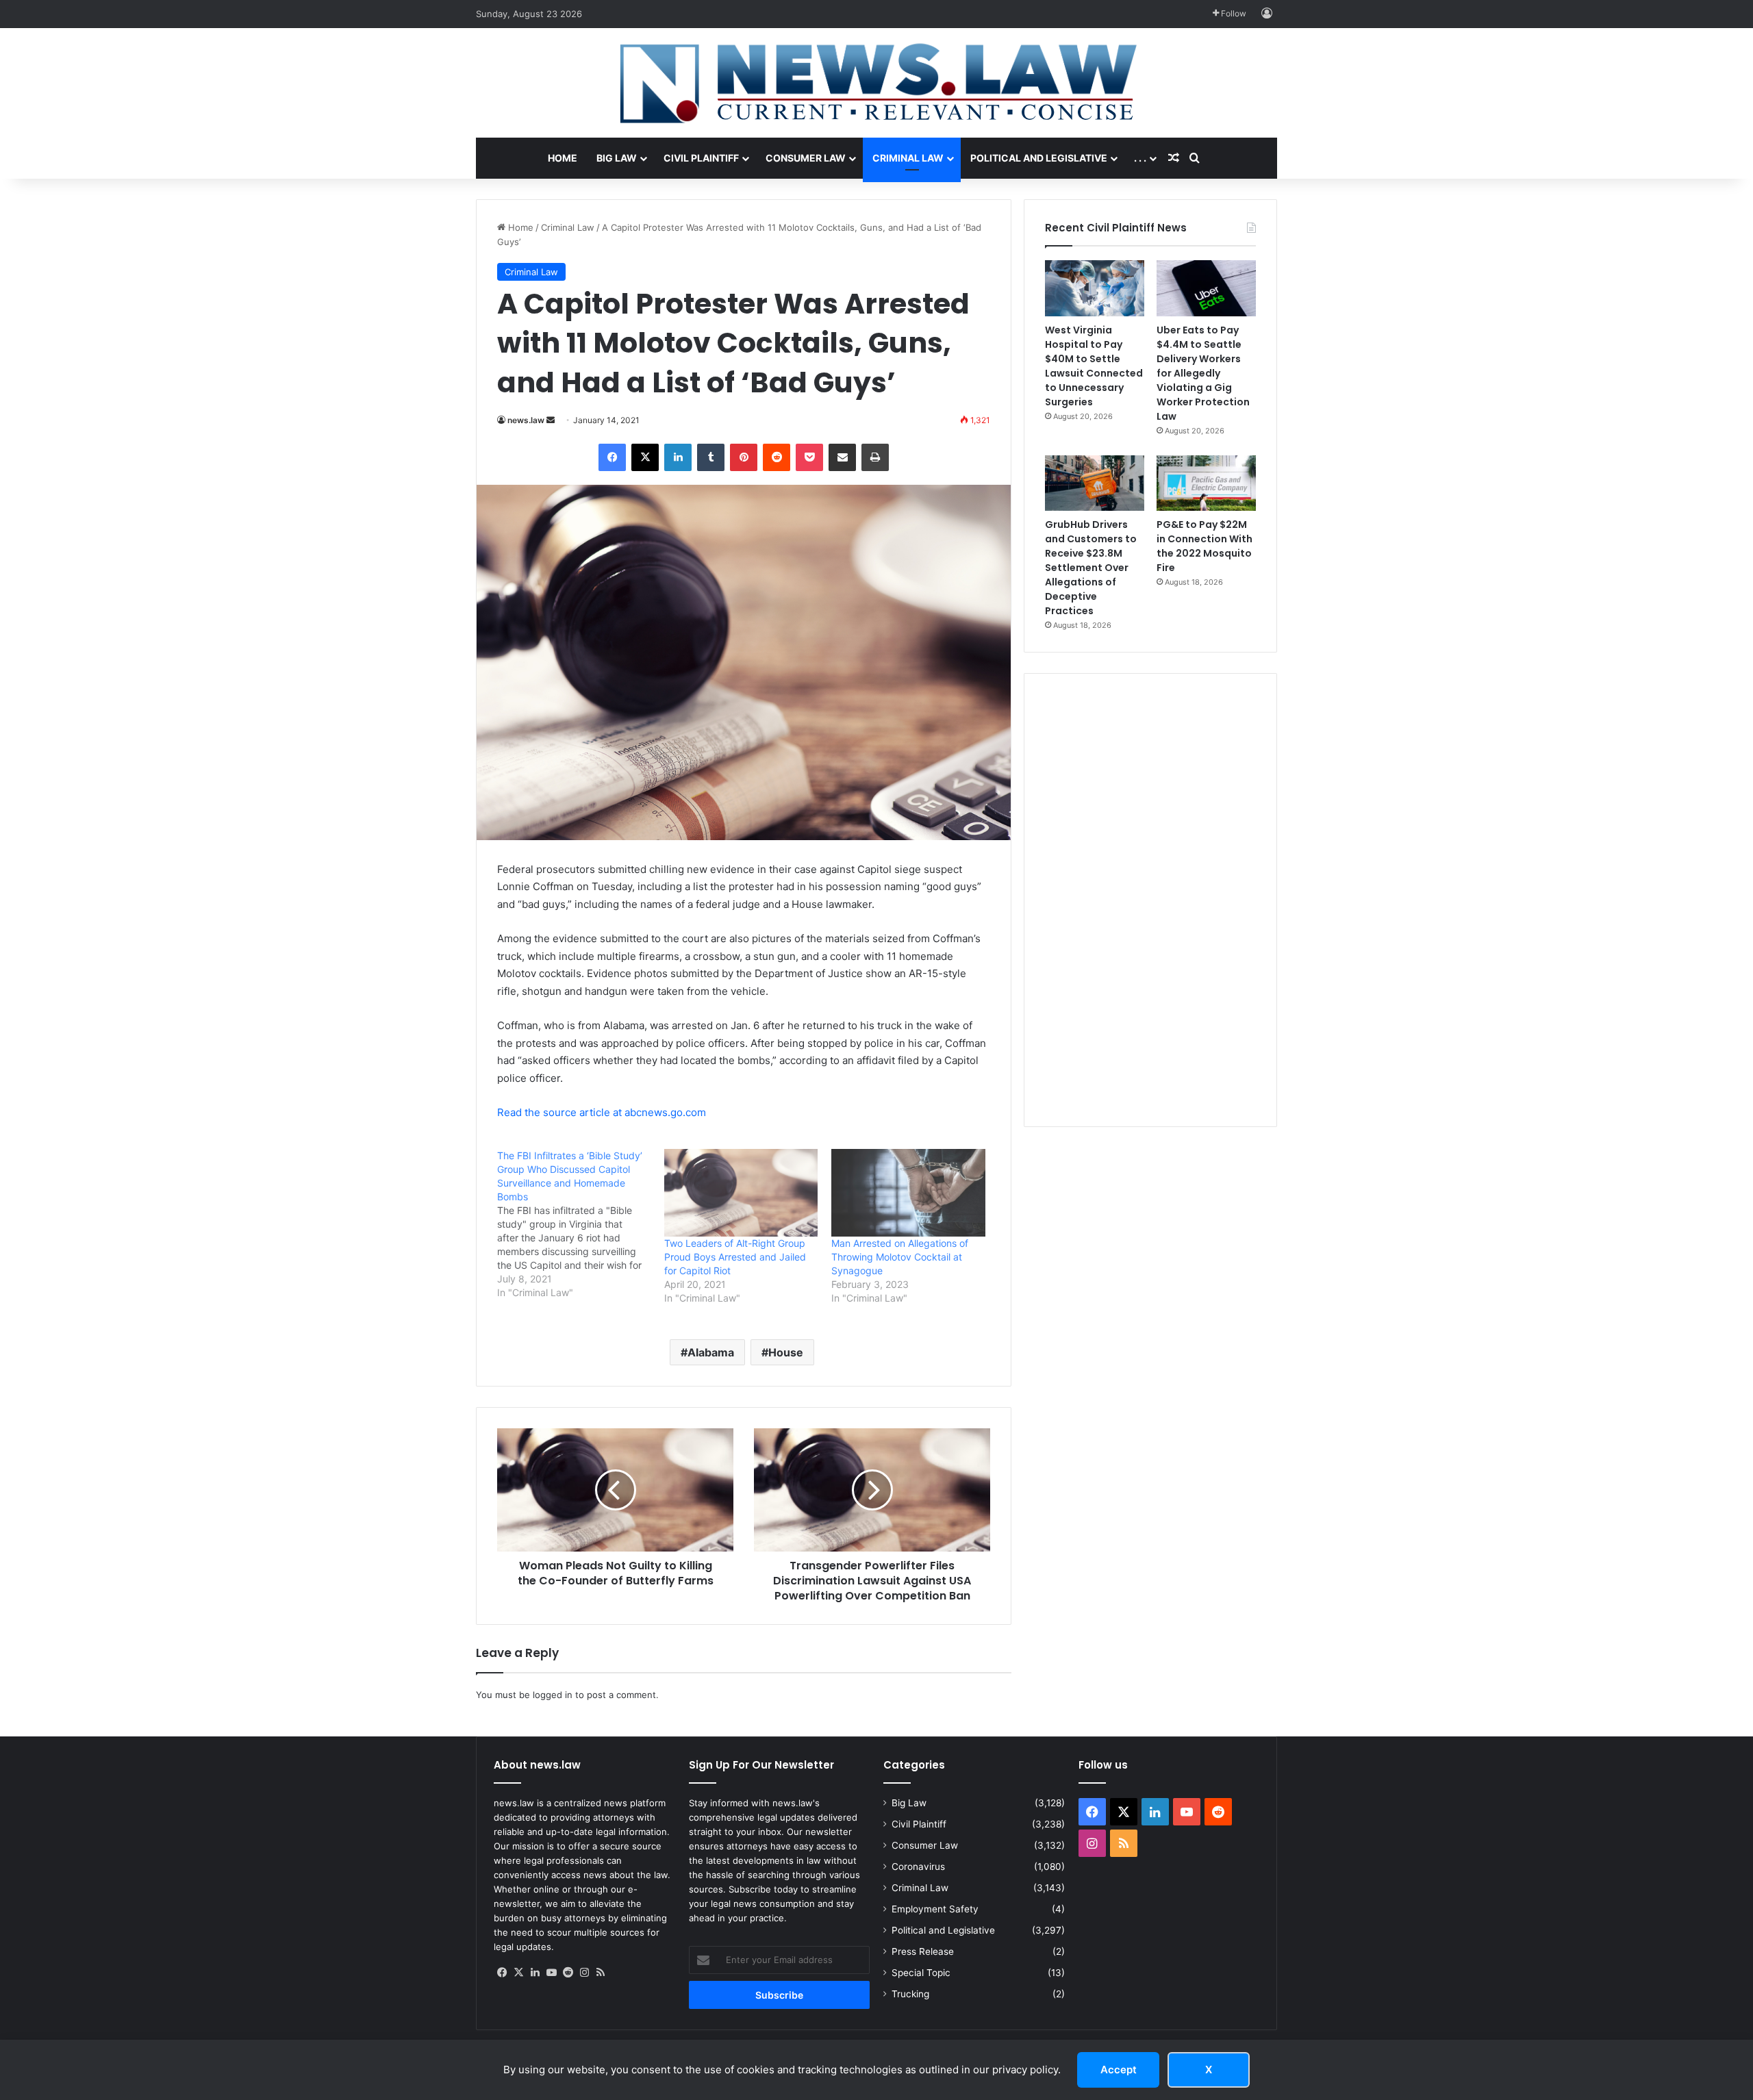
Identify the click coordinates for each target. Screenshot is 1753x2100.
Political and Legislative (1039, 158)
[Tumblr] (711, 457)
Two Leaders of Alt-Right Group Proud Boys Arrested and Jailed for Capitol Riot (735, 1257)
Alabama (711, 1352)
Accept (1119, 2070)
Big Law (617, 158)
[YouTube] (551, 1973)
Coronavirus (918, 1867)
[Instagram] (584, 1973)
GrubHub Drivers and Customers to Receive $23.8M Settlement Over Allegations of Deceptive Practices (1091, 568)
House (786, 1352)
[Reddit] (777, 457)
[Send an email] (551, 420)
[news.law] (876, 83)
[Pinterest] (744, 457)
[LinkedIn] (678, 457)
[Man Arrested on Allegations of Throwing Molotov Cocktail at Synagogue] (908, 1193)
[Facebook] (612, 457)
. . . (1140, 158)
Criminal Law (908, 158)
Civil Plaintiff (701, 158)
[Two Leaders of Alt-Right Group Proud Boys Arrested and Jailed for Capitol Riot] (741, 1193)
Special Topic (921, 1973)
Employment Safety (935, 1909)
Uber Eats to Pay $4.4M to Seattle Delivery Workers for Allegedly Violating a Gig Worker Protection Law (1203, 373)
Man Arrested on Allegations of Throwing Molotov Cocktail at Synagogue (900, 1257)
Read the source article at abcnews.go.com (602, 1112)
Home (563, 158)
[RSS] (601, 1973)
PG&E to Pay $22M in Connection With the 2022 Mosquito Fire (1205, 546)
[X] (645, 457)
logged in (553, 1695)
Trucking (910, 1994)
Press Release (923, 1951)
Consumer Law (806, 158)
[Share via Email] (842, 457)
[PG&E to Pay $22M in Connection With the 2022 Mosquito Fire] (1206, 483)
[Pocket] (809, 457)
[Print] (875, 457)
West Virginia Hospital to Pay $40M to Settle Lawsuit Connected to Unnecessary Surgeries (1094, 366)
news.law (526, 420)
